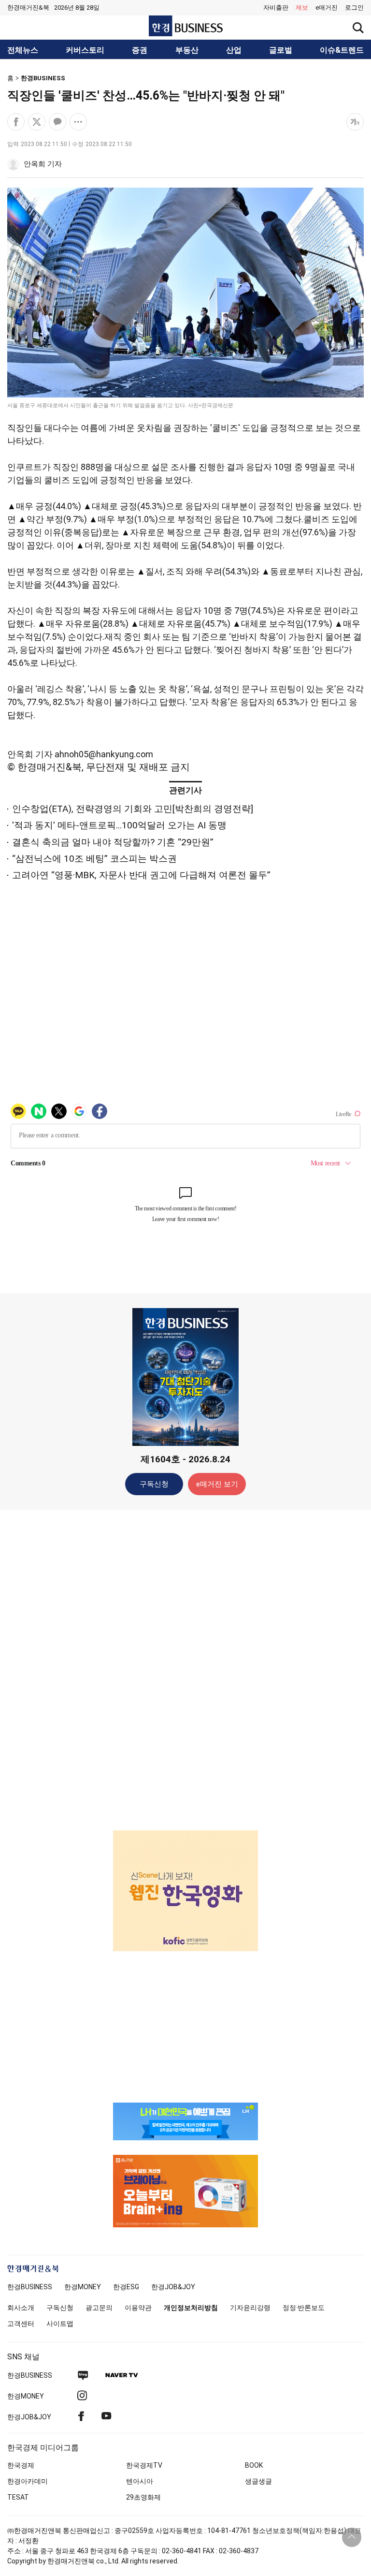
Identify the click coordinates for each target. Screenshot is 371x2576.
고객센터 (21, 2324)
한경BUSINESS (43, 78)
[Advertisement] (185, 1669)
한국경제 (21, 2465)
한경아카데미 (28, 2481)
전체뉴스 (23, 50)
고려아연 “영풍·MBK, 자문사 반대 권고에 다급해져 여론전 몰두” (141, 875)
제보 (302, 7)
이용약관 (138, 2308)
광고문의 (99, 2308)
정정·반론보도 (304, 2308)
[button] (354, 8)
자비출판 (276, 7)
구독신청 (154, 1484)
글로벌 (281, 50)
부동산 (187, 50)
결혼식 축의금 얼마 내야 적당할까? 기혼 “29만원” (113, 842)
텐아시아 (140, 2481)
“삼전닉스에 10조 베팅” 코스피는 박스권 (94, 859)
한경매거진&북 (28, 7)
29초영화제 (143, 2497)
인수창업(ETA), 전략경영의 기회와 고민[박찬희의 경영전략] (133, 809)
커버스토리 (85, 50)
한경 (30, 2287)
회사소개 (21, 2308)
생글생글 (258, 2481)
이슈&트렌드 (342, 50)
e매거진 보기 (217, 1484)
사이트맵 (60, 2324)
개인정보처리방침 (191, 2308)
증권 (140, 50)
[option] (185, 1891)
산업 (234, 50)
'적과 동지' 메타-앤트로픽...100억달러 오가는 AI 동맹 (119, 825)
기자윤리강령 (250, 2308)
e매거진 (327, 7)
